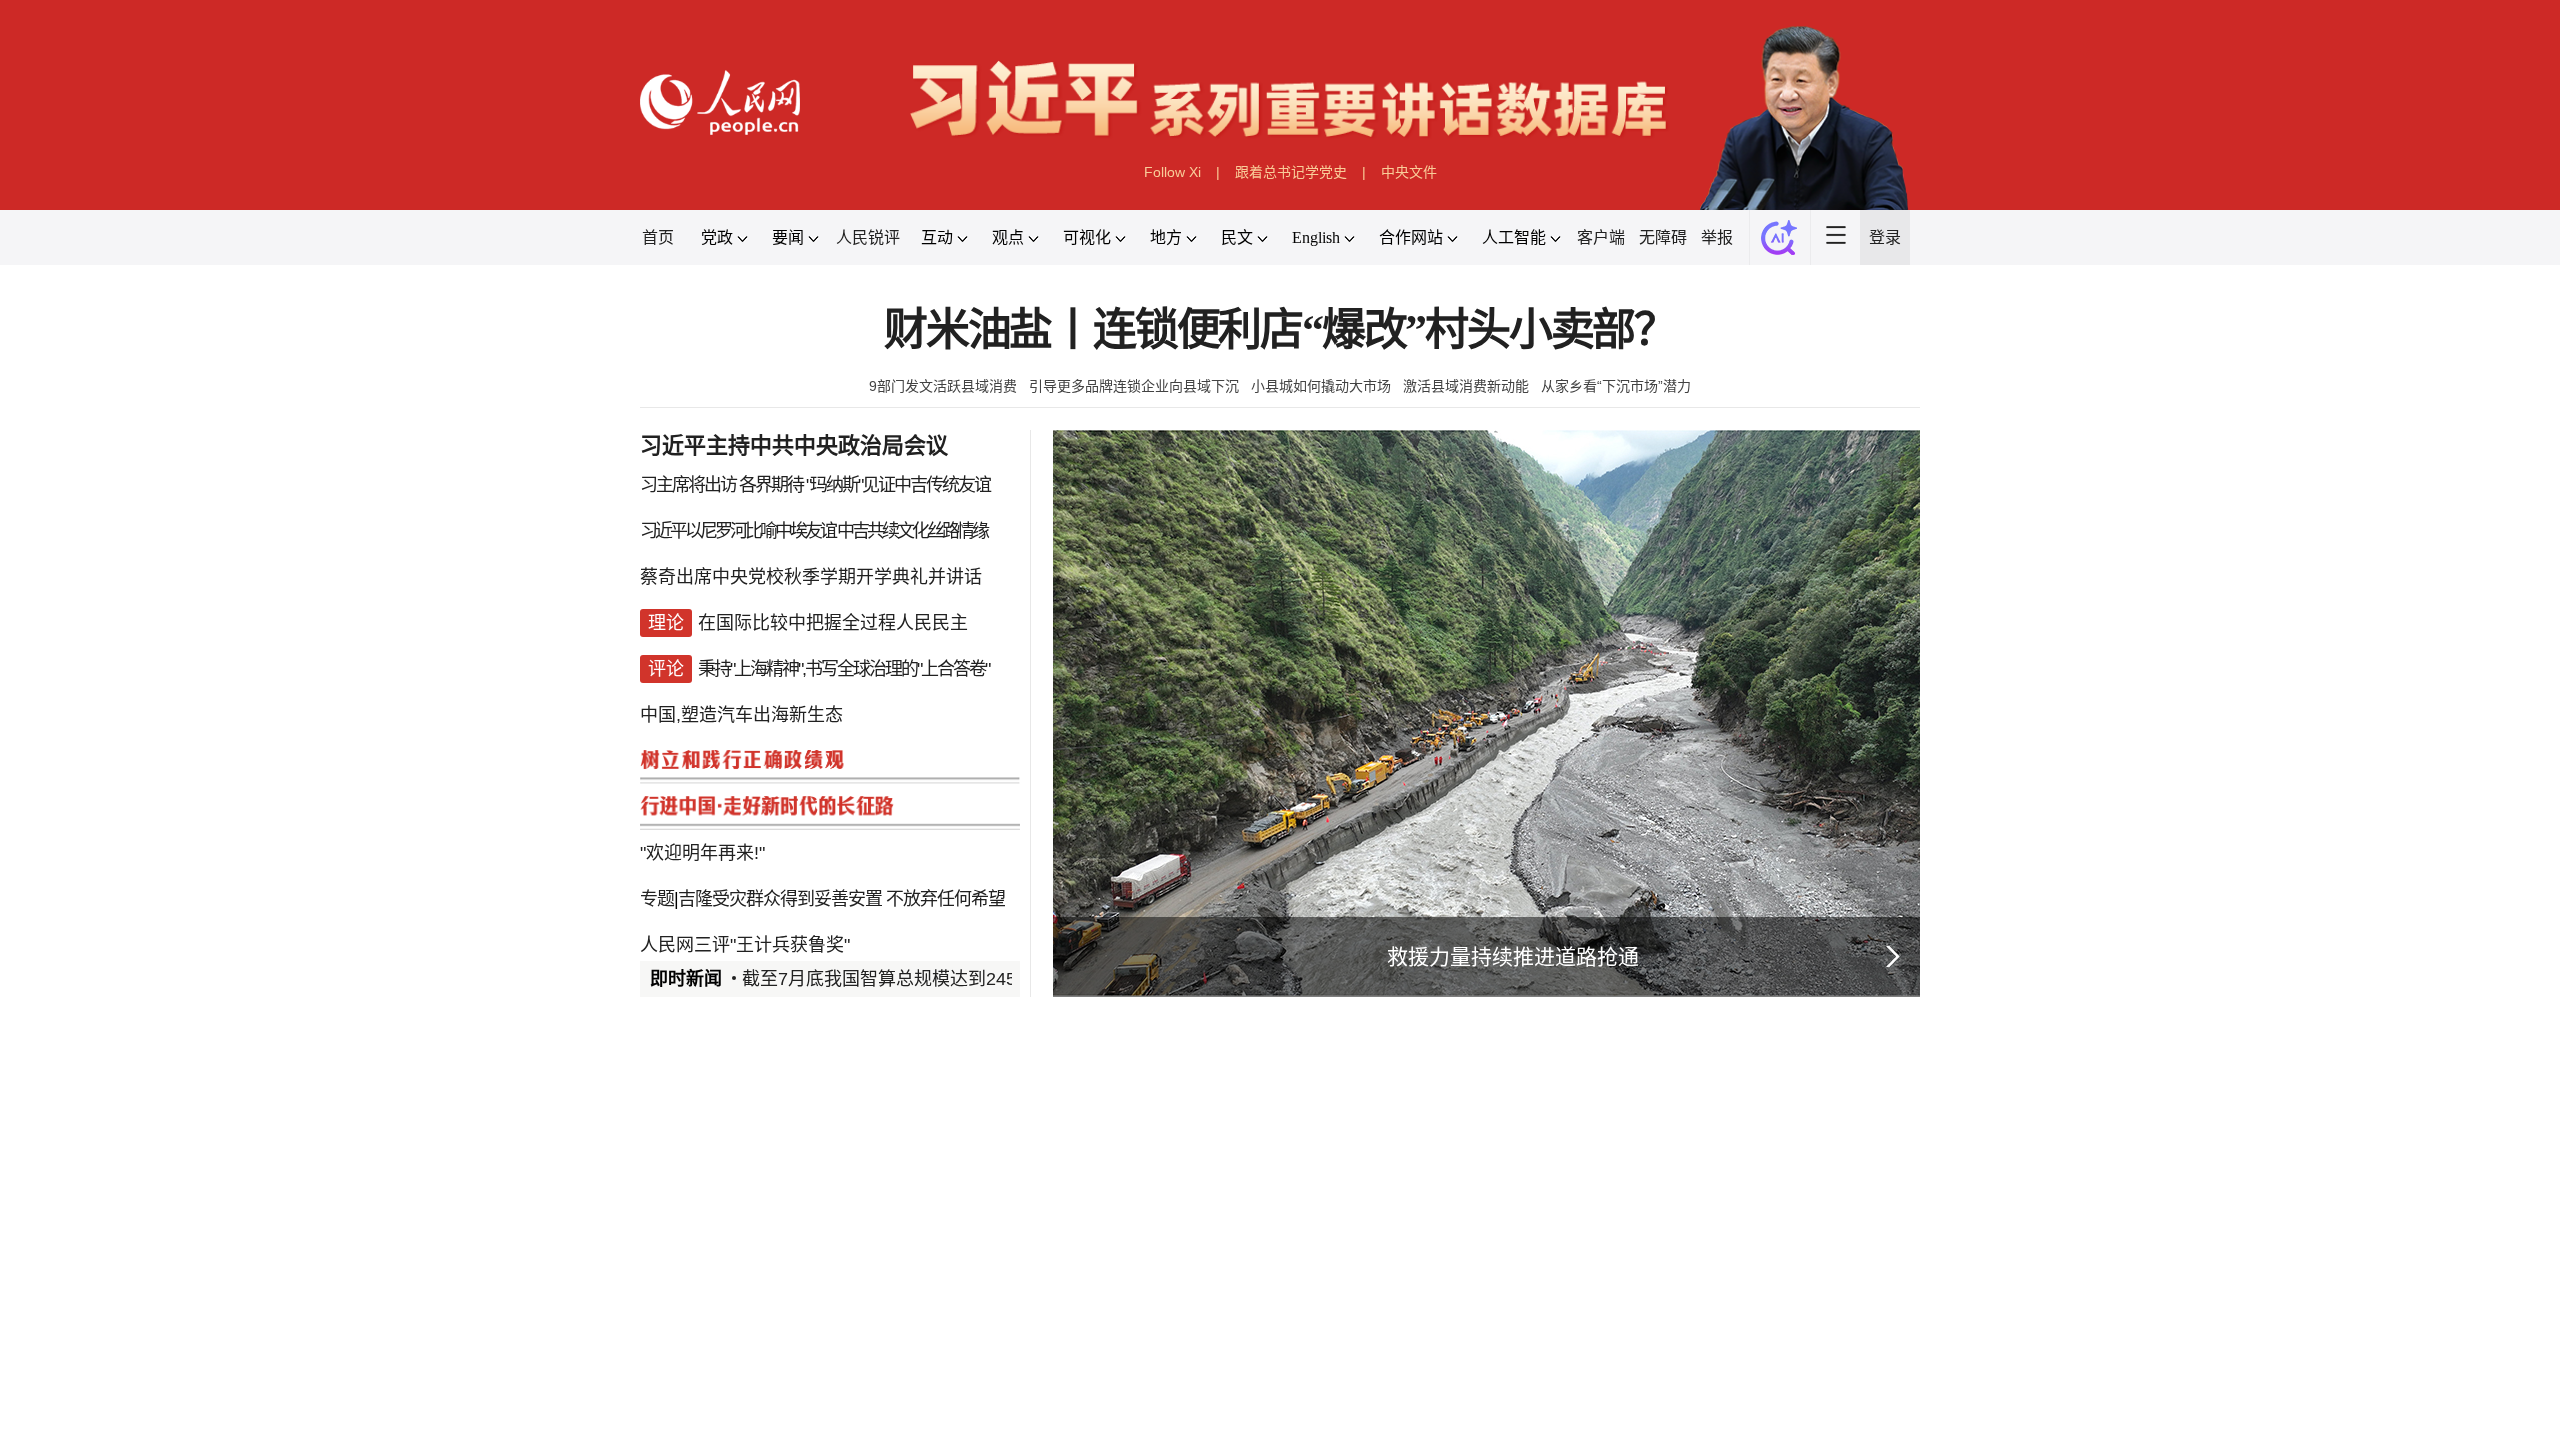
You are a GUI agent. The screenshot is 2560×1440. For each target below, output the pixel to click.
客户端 (1601, 237)
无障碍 (1663, 237)
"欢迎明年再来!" (702, 853)
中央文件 (1409, 172)
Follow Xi (1172, 172)
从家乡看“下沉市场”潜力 (1616, 386)
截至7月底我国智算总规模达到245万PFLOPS (923, 979)
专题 (657, 899)
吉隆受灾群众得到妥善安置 (780, 899)
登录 (1885, 237)
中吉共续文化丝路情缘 (912, 531)
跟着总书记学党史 (1291, 172)
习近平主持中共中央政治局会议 (794, 445)
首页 (658, 237)
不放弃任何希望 (945, 899)
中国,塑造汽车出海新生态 (741, 715)
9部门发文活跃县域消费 (943, 386)
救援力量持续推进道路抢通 (1513, 956)
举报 (1717, 237)
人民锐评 (868, 237)
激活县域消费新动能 (1466, 386)
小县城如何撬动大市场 (1321, 386)
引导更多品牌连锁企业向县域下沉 (1134, 386)
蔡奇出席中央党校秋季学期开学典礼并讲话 (811, 577)
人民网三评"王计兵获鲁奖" (745, 945)
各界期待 (771, 485)
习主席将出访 (688, 485)
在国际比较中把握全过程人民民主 (833, 623)
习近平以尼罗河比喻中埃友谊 (737, 531)
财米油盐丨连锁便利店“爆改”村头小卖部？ (1280, 330)
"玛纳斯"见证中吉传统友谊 (898, 485)
